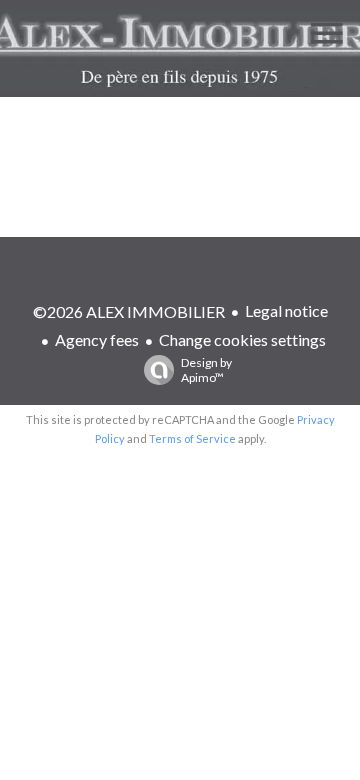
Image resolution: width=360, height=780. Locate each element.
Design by (206, 370)
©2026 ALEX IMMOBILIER (129, 311)
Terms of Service (192, 438)
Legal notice (286, 310)
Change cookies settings (242, 339)
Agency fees (97, 339)
